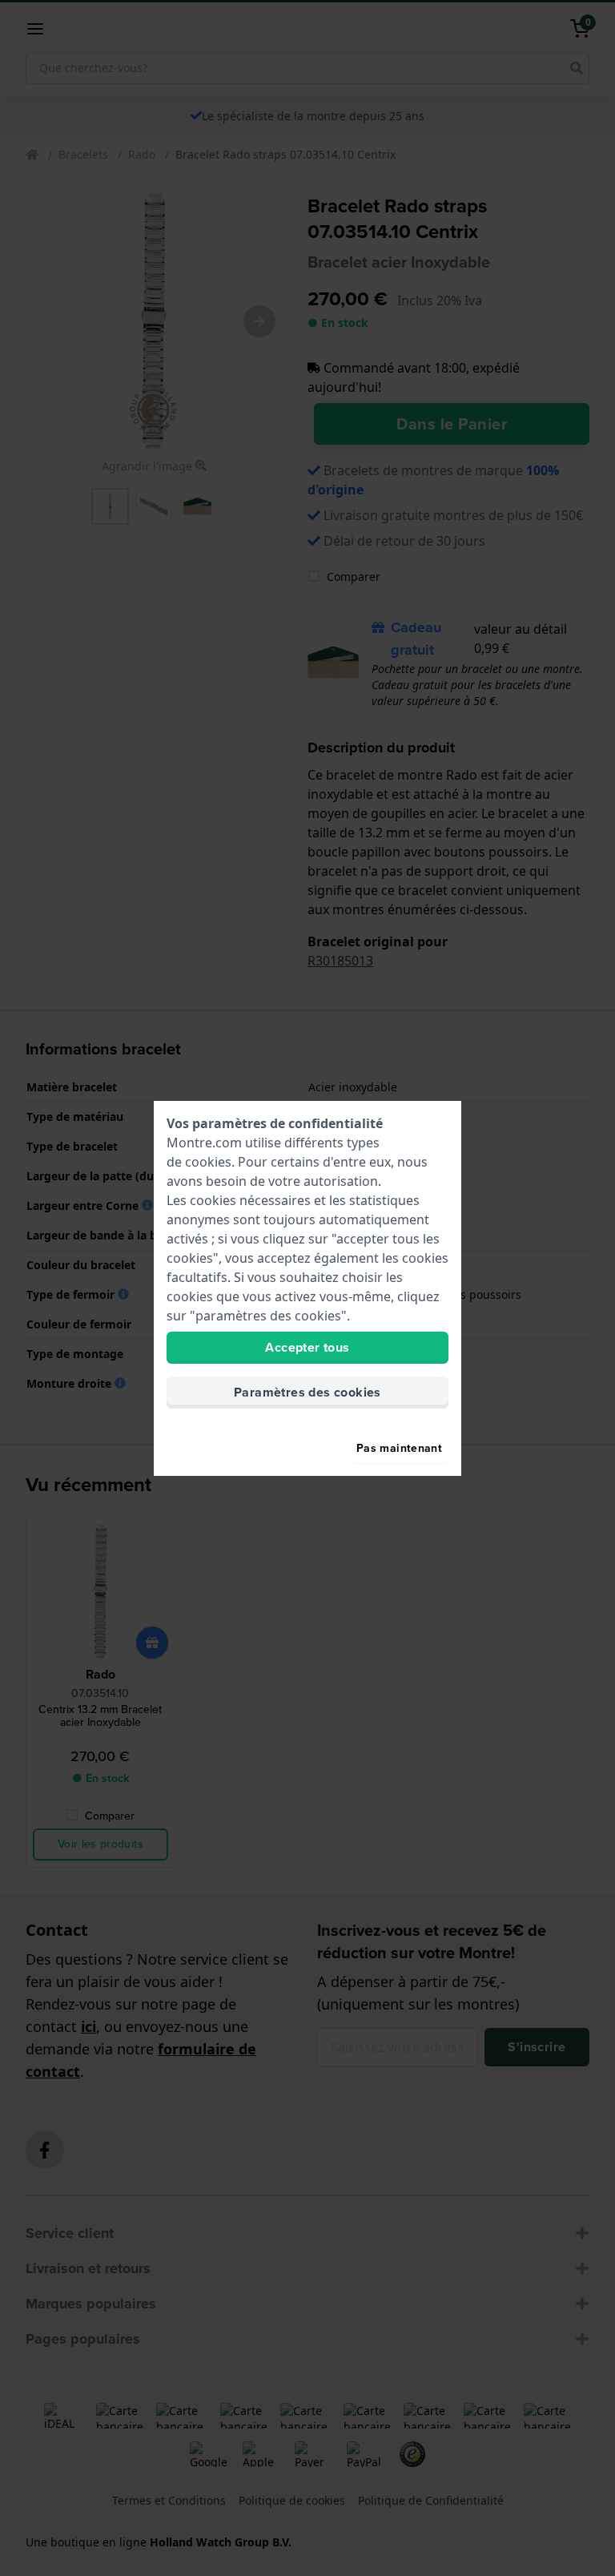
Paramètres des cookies (307, 1392)
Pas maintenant (399, 1448)
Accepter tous (307, 1347)
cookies (208, 1162)
